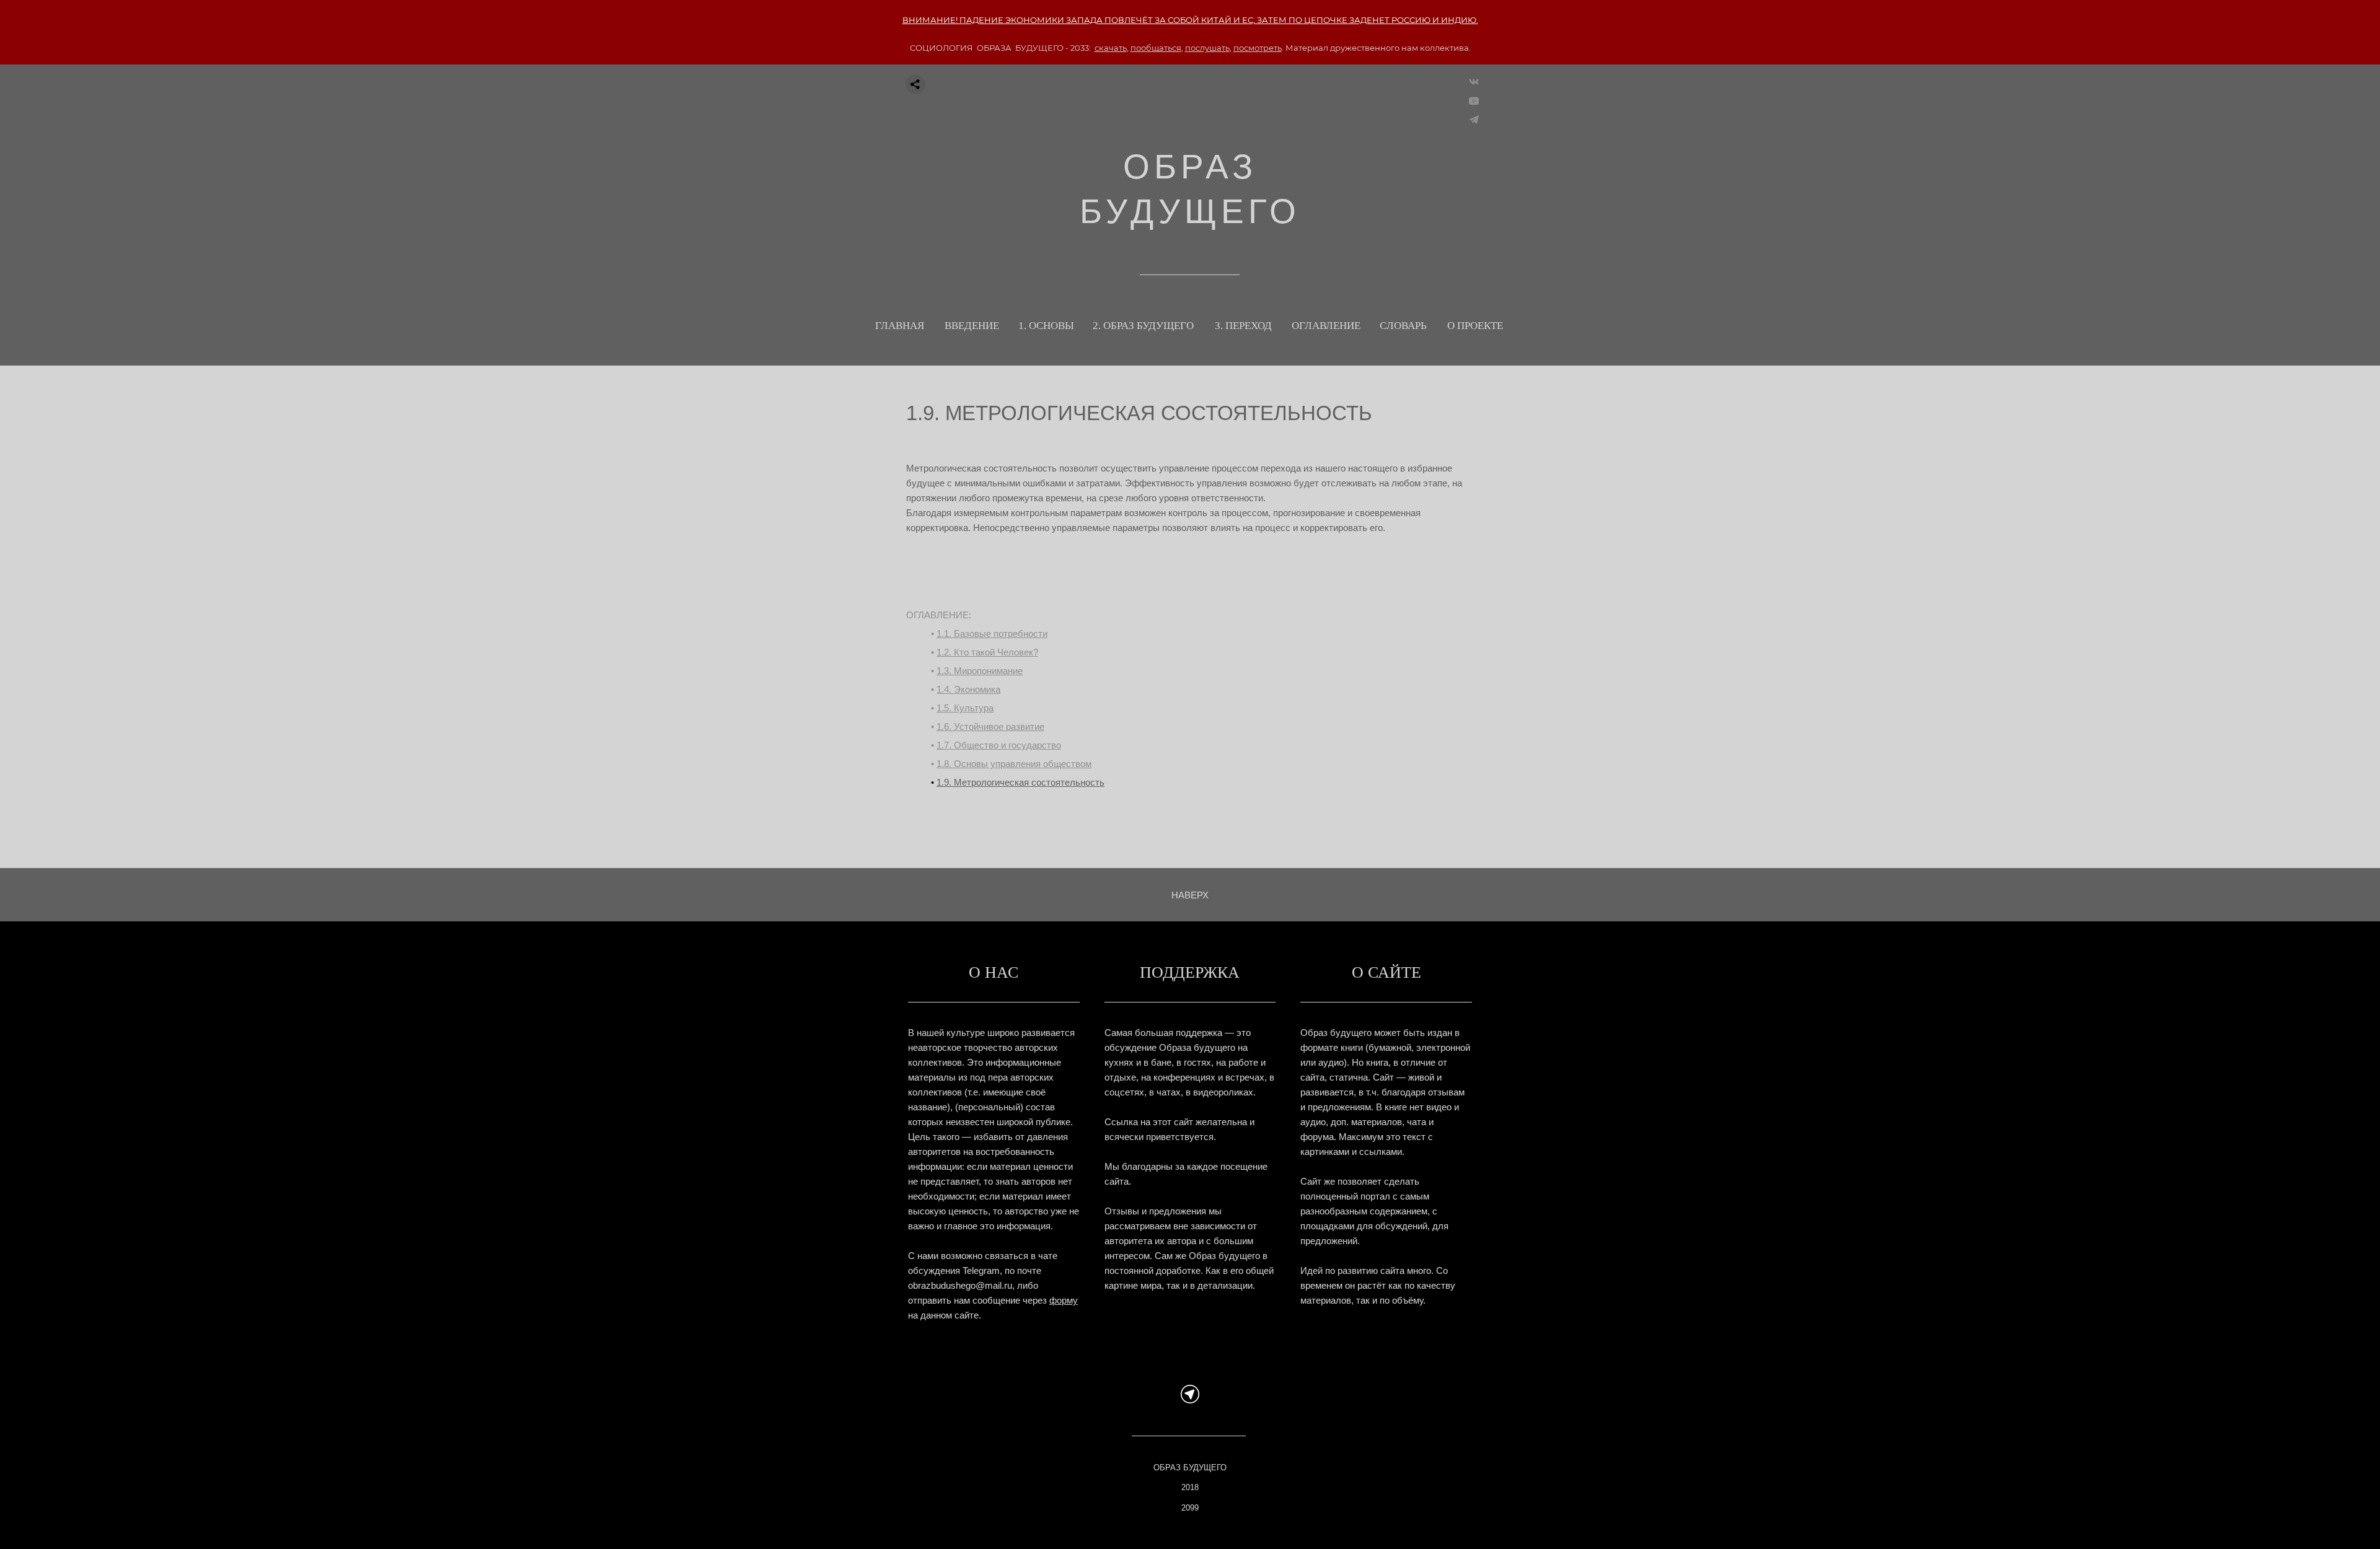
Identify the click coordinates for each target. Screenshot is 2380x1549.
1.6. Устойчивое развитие (990, 726)
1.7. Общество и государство (999, 745)
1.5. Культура (965, 708)
